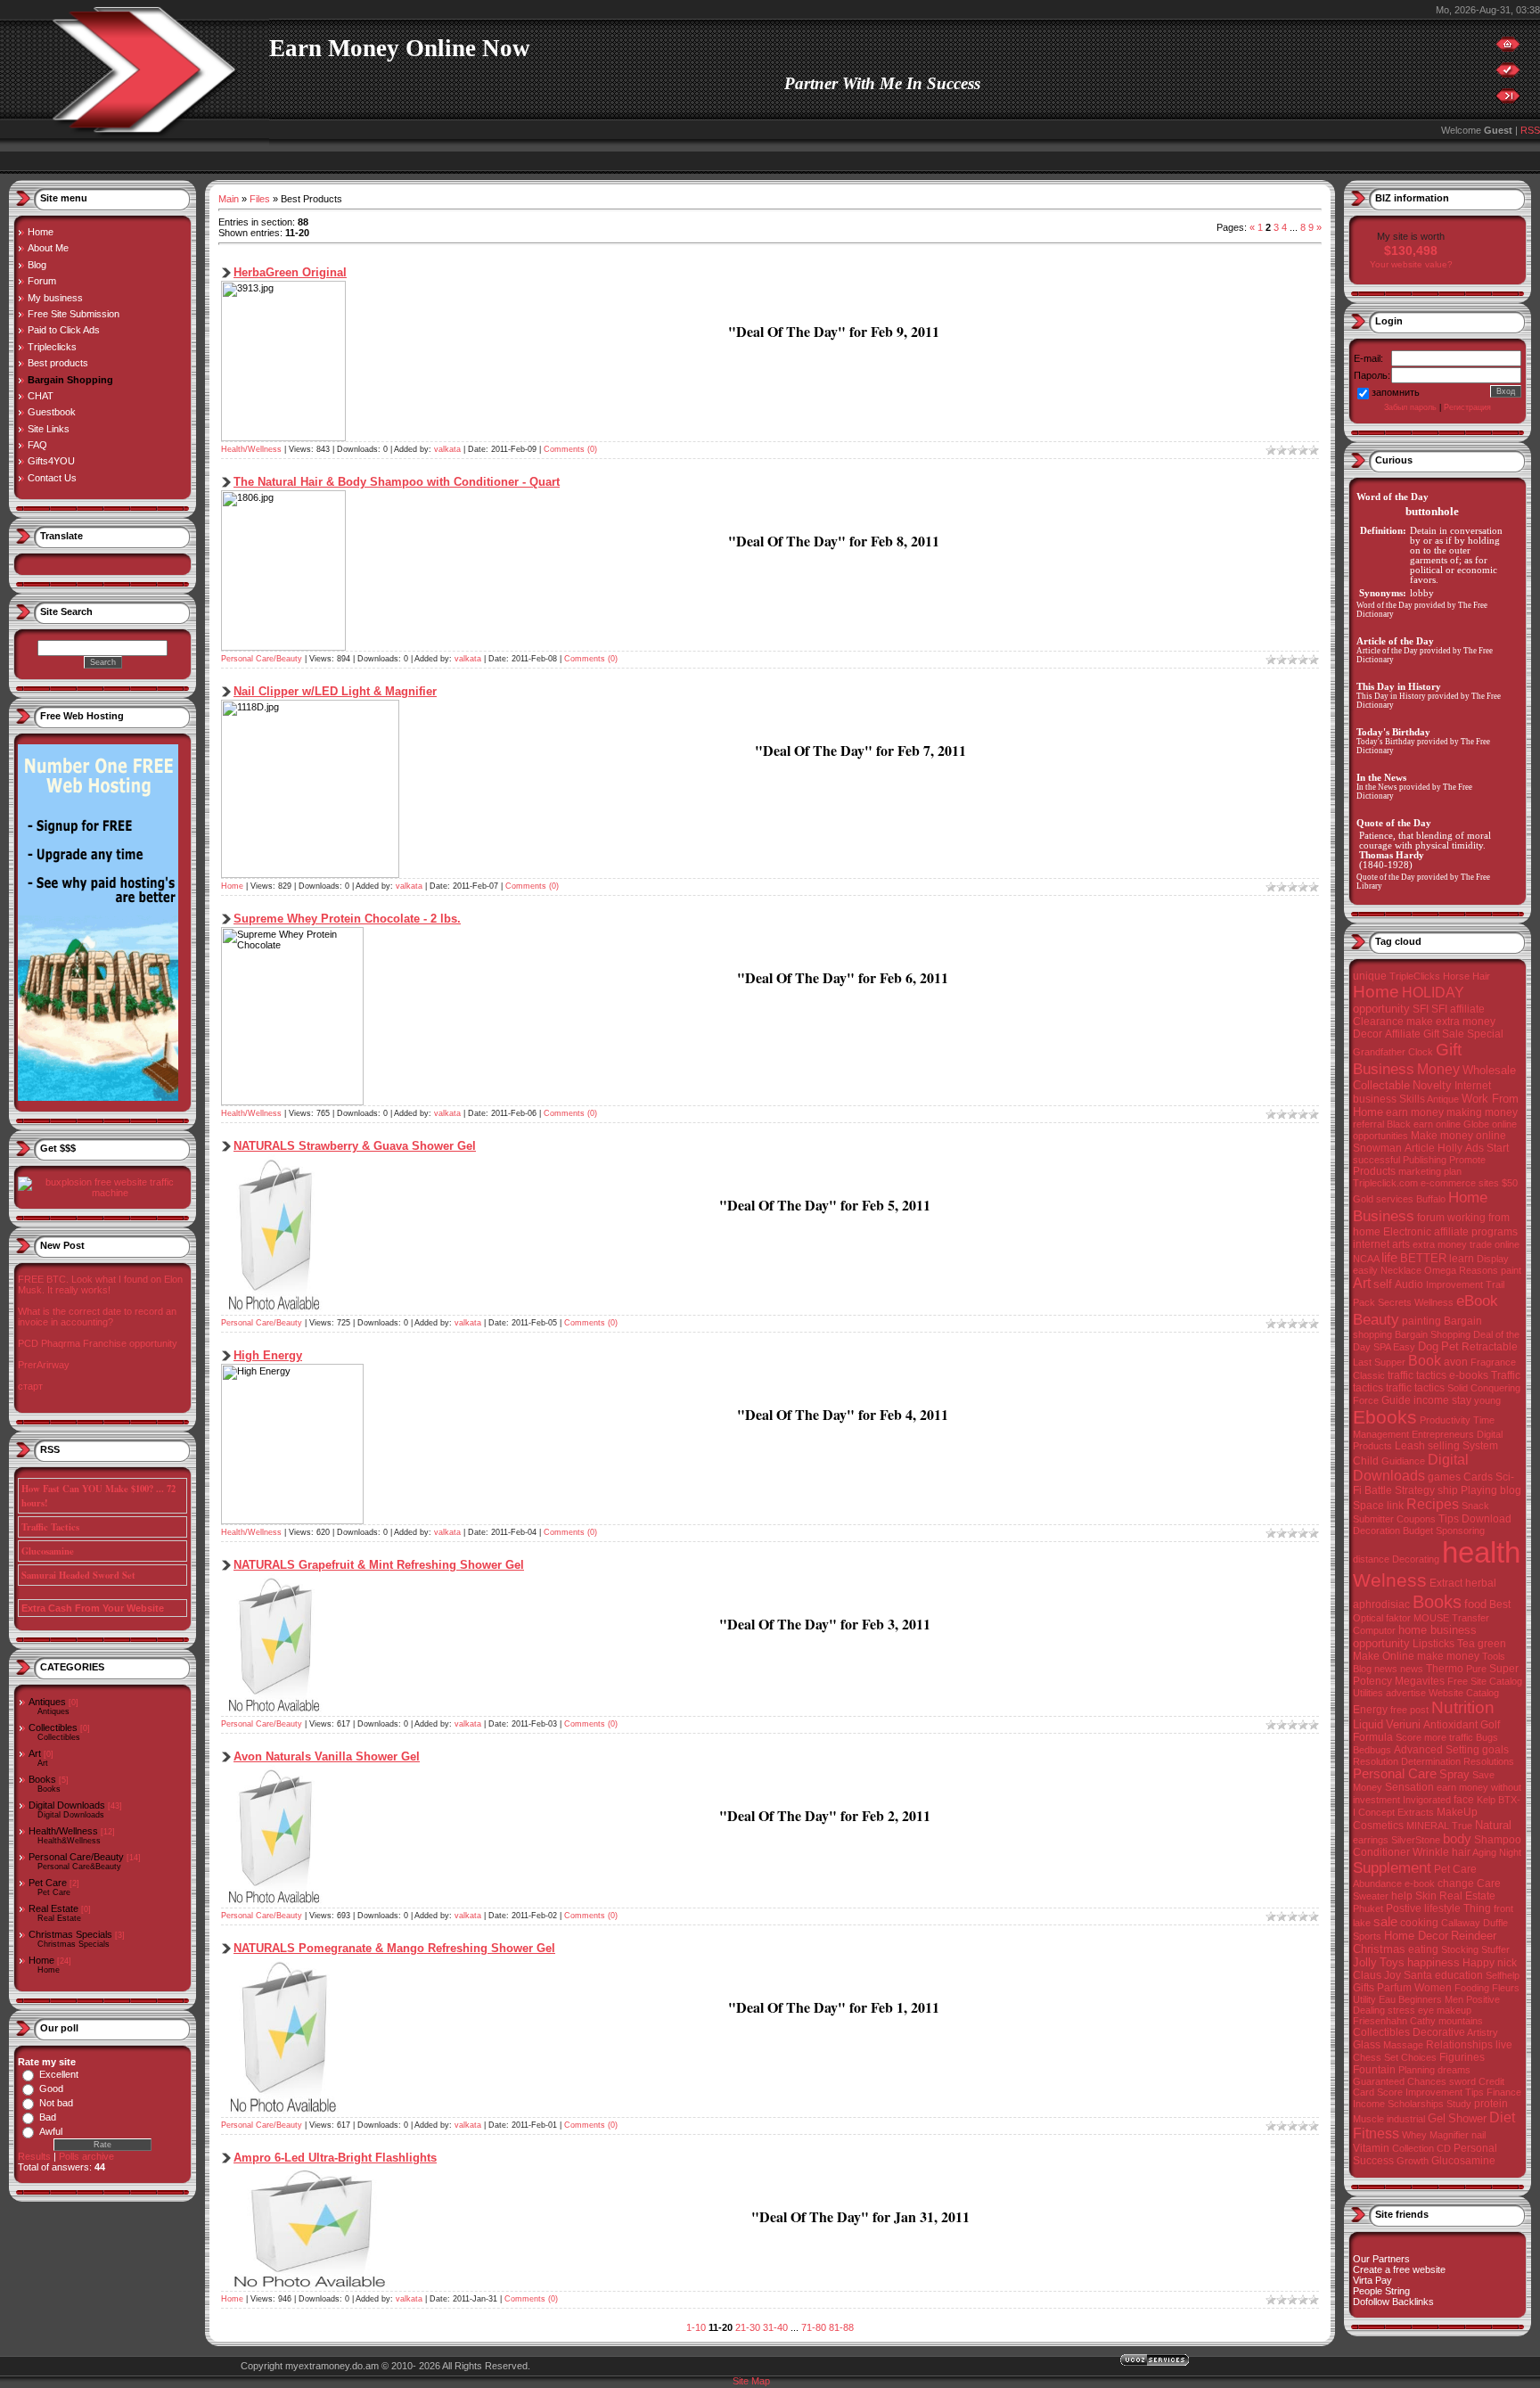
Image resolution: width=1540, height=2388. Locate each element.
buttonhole (1432, 511)
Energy (1370, 1710)
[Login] (1508, 100)
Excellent (59, 2074)
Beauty (1376, 1319)
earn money (1415, 1112)
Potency (1372, 1681)
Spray (1454, 1774)
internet (1371, 1244)
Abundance (1377, 1883)
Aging (1484, 1852)
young (1487, 1400)
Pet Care (48, 1883)
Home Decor (1416, 1936)
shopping (1372, 1334)
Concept (1376, 1812)
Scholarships (1416, 2104)
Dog (1428, 1346)
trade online (1495, 1244)
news (1412, 1669)
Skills (1412, 1099)
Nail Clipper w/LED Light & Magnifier (335, 691)
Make (1366, 1656)
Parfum (1394, 1988)
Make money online (1458, 1136)
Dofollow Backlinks (1393, 2302)
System (1480, 1446)
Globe (1476, 1124)
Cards (1478, 1477)
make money (1448, 1656)
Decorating (1416, 1559)
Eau (1387, 1999)
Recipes (1433, 1504)
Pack (1364, 1302)
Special (1485, 1034)
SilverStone (1416, 1840)
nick (1507, 1963)
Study (1459, 2104)
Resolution (1376, 1761)
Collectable (1381, 1085)
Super (1504, 1669)
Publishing (1425, 1160)
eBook (1477, 1301)
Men (1454, 1999)
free (1399, 1710)
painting (1421, 1321)
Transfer (1470, 1618)
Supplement (1392, 1867)
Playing (1479, 1490)
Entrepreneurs (1443, 1434)
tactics (1368, 1388)
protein (1491, 2104)
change (1456, 1883)
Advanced (1418, 1750)
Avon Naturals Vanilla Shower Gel (327, 1756)
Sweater (1371, 1896)
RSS (1530, 130)
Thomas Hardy (1392, 855)
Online (1398, 1656)
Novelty (1432, 1085)
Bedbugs (1372, 1750)
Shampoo (1498, 1840)
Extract (1446, 1583)
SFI (1421, 1009)
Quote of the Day (1386, 877)
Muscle (1368, 2119)
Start (1498, 1148)
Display (1493, 1259)
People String (1381, 2291)
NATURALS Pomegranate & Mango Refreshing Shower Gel (394, 1948)
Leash (1410, 1446)
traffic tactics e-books (1438, 1375)
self (1383, 1284)
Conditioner (1381, 1852)
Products (1374, 1171)
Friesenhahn (1380, 2021)
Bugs (1487, 1737)
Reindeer (1474, 1936)
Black (1399, 1124)
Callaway (1461, 1923)
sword (1462, 2081)
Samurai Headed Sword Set (78, 1575)
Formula (1373, 1737)
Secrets (1395, 1302)
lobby (1422, 593)
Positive (1483, 1999)
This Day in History (1391, 696)
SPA (1382, 1347)
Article (1420, 1148)
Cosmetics (1378, 1826)
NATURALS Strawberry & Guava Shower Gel (355, 1146)
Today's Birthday (1386, 742)
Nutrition (1463, 1707)
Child (1366, 1461)
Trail (1495, 1284)
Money (1438, 1069)
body (1457, 1839)
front (1503, 1908)
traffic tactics (1415, 1388)
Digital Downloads (67, 1805)
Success (1373, 2161)
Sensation (1409, 1787)
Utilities (1368, 1693)
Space (1368, 1506)
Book (1425, 1361)
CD (1444, 2148)
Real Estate (53, 1908)
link (1395, 1506)
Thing (1477, 1908)
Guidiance (1403, 1461)
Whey (1414, 2135)
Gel (1437, 2118)
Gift (1449, 1050)
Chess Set (1376, 2057)
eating (1423, 1949)
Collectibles (53, 1727)
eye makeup (1445, 2010)
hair (1461, 1852)
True (1462, 1826)
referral (1368, 1124)
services (1395, 1199)
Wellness (1434, 1302)
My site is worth (1411, 236)
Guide (1396, 1400)
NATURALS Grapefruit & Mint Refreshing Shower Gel (379, 1565)
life (1389, 1258)
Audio (1409, 1284)
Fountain (1374, 2070)
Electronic (1407, 1232)
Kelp (1486, 1800)
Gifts (1364, 1988)
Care (1489, 1883)
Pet (1450, 1346)
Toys (1392, 1962)
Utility (1364, 1999)
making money (1482, 1112)
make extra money (1451, 1022)
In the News (1377, 787)
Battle (1378, 1490)
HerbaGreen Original (290, 272)
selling (1444, 1446)
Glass (1367, 2045)
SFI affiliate (1458, 1009)
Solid (1458, 1388)
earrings (1371, 1840)
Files (260, 199)
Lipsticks (1434, 1644)
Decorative (1439, 2032)
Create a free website (1399, 2269)
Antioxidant (1450, 1725)
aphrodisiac (1381, 1604)
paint (1511, 1270)
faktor (1398, 1618)
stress (1401, 2010)
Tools (1494, 1656)
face (1464, 1800)
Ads (1474, 1148)
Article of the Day (1387, 651)
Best (1500, 1604)
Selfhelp (1503, 1975)
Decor (1368, 1034)
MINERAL (1428, 1826)
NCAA (1366, 1259)
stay (1462, 1400)
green (1492, 1644)
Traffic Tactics (50, 1527)
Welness (1390, 1580)
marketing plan (1430, 1171)
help (1402, 1896)
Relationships (1459, 2045)
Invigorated (1427, 1800)
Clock (1421, 1052)
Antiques (47, 1702)
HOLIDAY (1433, 993)
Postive (1404, 1908)
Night (1510, 1852)
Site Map (751, 2381)
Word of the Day (1384, 605)
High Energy (268, 1355)
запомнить (1396, 392)
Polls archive (86, 2156)
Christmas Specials (70, 1934)
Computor (1374, 1630)
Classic (1369, 1375)
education (1459, 1975)
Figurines (1462, 2057)
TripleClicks (1415, 976)
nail (1479, 2135)
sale (1385, 1922)
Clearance (1378, 1022)
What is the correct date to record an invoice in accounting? (97, 1317)
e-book (1420, 1883)
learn (1462, 1259)
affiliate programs (1476, 1232)
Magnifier (1449, 2135)
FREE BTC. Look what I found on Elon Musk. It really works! (100, 1284)
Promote (1467, 1160)
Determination (1431, 1761)
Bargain (1463, 1321)
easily (1365, 1270)
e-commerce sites (1460, 1183)
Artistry (1483, 2032)
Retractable (1490, 1347)
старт (30, 1386)
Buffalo (1431, 1199)
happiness (1434, 1962)
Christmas (1379, 1949)
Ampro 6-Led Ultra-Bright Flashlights (335, 2158)
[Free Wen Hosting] (98, 1097)
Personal (1475, 2148)
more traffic (1449, 1737)
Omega (1440, 1270)
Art (35, 1753)
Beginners (1420, 1999)
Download (1487, 1519)
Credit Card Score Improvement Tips (1429, 2087)
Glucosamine (48, 1551)
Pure (1476, 1669)
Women (1433, 1988)
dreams (1454, 2070)
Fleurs (1506, 1988)
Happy (1479, 1963)
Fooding (1472, 1988)
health (1481, 1552)
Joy (1393, 1975)
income (1431, 1400)
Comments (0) (570, 449)
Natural (1493, 1825)
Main (229, 199)
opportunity (1381, 1009)
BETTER (1423, 1258)
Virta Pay (1372, 2280)
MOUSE (1431, 1618)
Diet (1502, 2117)
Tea (1466, 1644)
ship (1448, 1490)
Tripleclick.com (1385, 1183)
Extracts (1416, 1812)
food (1475, 1604)
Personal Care (1395, 1774)
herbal (1481, 1583)
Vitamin (1371, 2148)
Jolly (1365, 1962)
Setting (1462, 1750)
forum (1431, 1218)
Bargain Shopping (1433, 1334)
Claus (1367, 1975)
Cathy (1423, 2021)
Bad (48, 2117)
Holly (1450, 1148)
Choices (1419, 2057)
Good (51, 2088)
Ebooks (1385, 1417)
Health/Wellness (63, 1831)
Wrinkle (1431, 1852)
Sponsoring (1460, 1530)
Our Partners (1381, 2259)
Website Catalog (1464, 1693)
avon (1456, 1362)
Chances (1427, 2081)
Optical (1368, 1618)
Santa (1418, 1975)
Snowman (1377, 1148)
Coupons (1416, 1519)
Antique (1443, 1099)
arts (1401, 1244)
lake (1362, 1923)
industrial (1406, 2119)
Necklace (1401, 1270)
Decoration (1376, 1530)
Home (41, 1960)
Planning (1417, 2070)
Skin (1426, 1896)
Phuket (1368, 1908)
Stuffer (1495, 1949)
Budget (1418, 1530)
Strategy (1415, 1490)
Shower (1467, 2118)
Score (1409, 1737)
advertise (1406, 1693)
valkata (447, 449)
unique (1370, 976)
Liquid (1368, 1724)
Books (42, 1779)
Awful (51, 2131)
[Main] (1508, 48)
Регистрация (1467, 407)
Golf (1490, 1725)
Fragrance (1493, 1362)
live (1504, 2045)
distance (1371, 1559)
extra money (1440, 1244)
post (1419, 1710)
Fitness (1376, 2134)
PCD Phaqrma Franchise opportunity (98, 1343)
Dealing (1369, 2010)
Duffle (1495, 1923)
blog (1511, 1490)
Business (1384, 1069)
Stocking (1460, 1949)
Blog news (1375, 1669)
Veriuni (1403, 1724)
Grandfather (1379, 1052)
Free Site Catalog (1485, 1681)
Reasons (1479, 1270)
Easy (1404, 1347)
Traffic (1506, 1375)
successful (1376, 1160)
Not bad (56, 2103)
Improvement (1454, 1284)
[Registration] (1508, 74)
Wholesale (1489, 1070)
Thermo (1445, 1669)
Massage (1403, 2045)
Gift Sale (1444, 1034)
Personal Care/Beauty (76, 1857)
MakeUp (1457, 1812)
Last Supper (1379, 1362)
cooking (1419, 1923)
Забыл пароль (1410, 407)
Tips (1449, 1519)
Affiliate (1403, 1034)
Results (34, 2156)
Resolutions (1489, 1761)
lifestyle (1442, 1908)
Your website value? (1411, 264)
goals (1495, 1750)
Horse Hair (1466, 976)
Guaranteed (1379, 2081)
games (1444, 1477)
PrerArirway (44, 1365)
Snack (1475, 1506)
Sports (1367, 1936)
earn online (1437, 1124)
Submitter (1373, 1519)
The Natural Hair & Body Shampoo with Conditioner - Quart (397, 482)
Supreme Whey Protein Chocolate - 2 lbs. (347, 919)
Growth (1413, 2161)
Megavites (1420, 1681)
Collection (1413, 2148)
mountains (1461, 2021)
